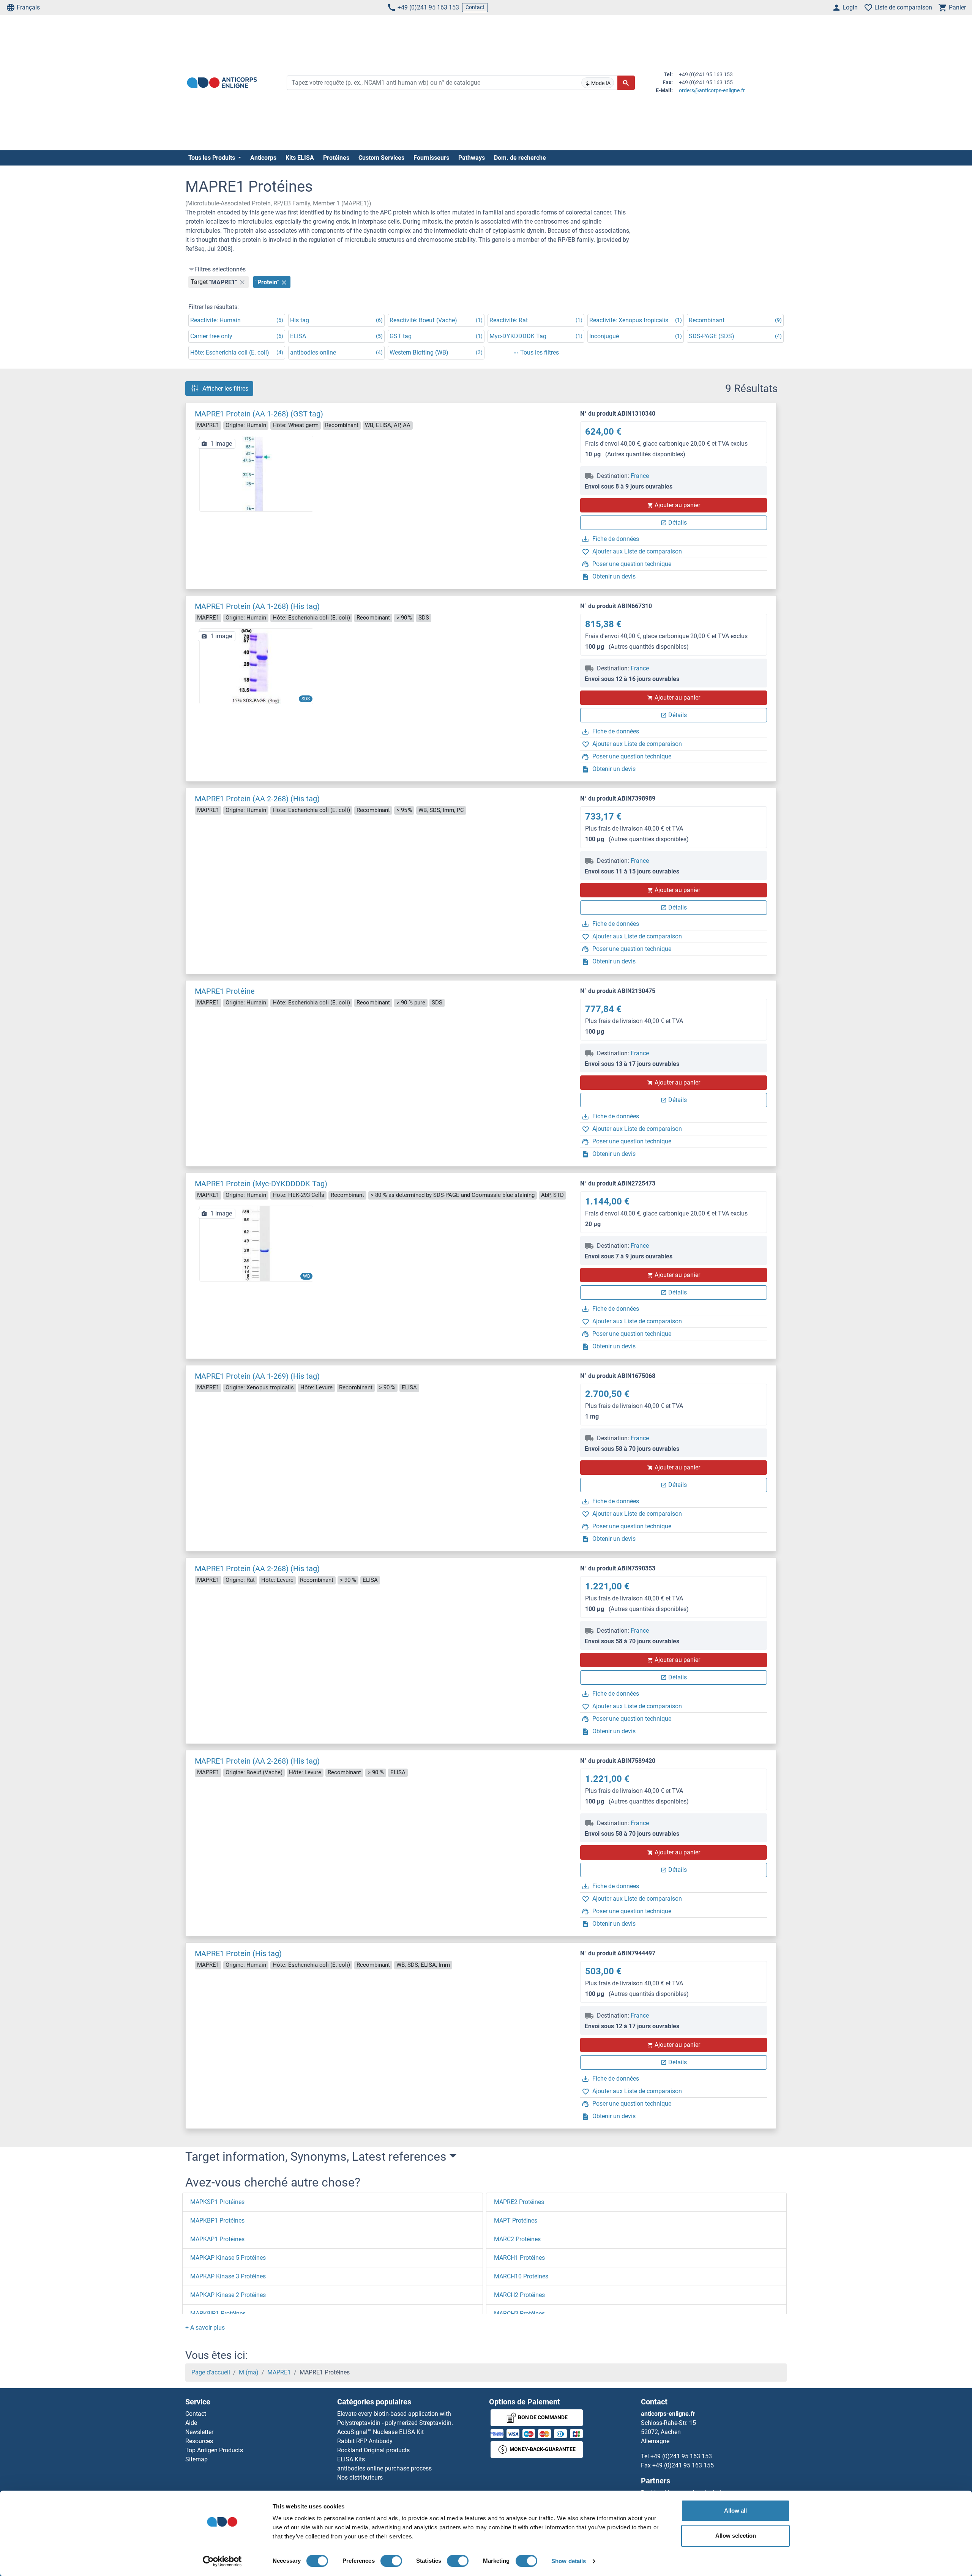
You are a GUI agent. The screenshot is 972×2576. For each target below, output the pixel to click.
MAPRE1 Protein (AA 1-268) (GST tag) (259, 414)
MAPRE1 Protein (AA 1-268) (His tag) (257, 606)
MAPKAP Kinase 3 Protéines (228, 2276)
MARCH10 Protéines (521, 2276)
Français (28, 7)
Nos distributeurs (360, 2477)
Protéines (336, 158)
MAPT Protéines (516, 2220)
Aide (191, 2423)
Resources (199, 2441)
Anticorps (263, 158)
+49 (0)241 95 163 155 (683, 2465)
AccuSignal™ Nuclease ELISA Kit (380, 2432)
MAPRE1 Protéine (225, 991)
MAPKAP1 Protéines (217, 2239)
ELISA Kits (351, 2459)
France (640, 476)
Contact (475, 7)
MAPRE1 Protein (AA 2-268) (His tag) (257, 799)
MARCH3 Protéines (519, 2314)
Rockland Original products (373, 2450)
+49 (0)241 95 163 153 (428, 7)
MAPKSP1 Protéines (217, 2202)
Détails (678, 523)
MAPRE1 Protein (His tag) (238, 1953)
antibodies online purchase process (384, 2468)
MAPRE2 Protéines (519, 2202)
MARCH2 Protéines (519, 2295)
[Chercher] (626, 83)
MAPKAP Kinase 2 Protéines (228, 2295)
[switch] (391, 2561)
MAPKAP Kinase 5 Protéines (228, 2258)
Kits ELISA (300, 158)
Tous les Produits (212, 158)
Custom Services (381, 158)
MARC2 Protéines (517, 2239)
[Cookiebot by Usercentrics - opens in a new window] (222, 2561)
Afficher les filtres (225, 389)
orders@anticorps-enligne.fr (712, 90)
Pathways (472, 158)
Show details (569, 2561)
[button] (205, 2328)
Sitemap (196, 2459)
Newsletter (199, 2432)
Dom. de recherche (520, 158)
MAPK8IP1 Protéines (218, 2314)
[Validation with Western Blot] (256, 1243)
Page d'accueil (211, 2372)
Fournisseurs (431, 158)
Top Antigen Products (214, 2450)
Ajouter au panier (677, 505)
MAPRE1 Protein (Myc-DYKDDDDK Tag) (261, 1184)
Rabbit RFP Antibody (365, 2441)
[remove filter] (242, 282)
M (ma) (249, 2372)
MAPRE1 (279, 2372)
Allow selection (736, 2536)
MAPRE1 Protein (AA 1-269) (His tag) (257, 1376)
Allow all (735, 2511)
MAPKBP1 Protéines (217, 2220)
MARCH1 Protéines (519, 2258)
